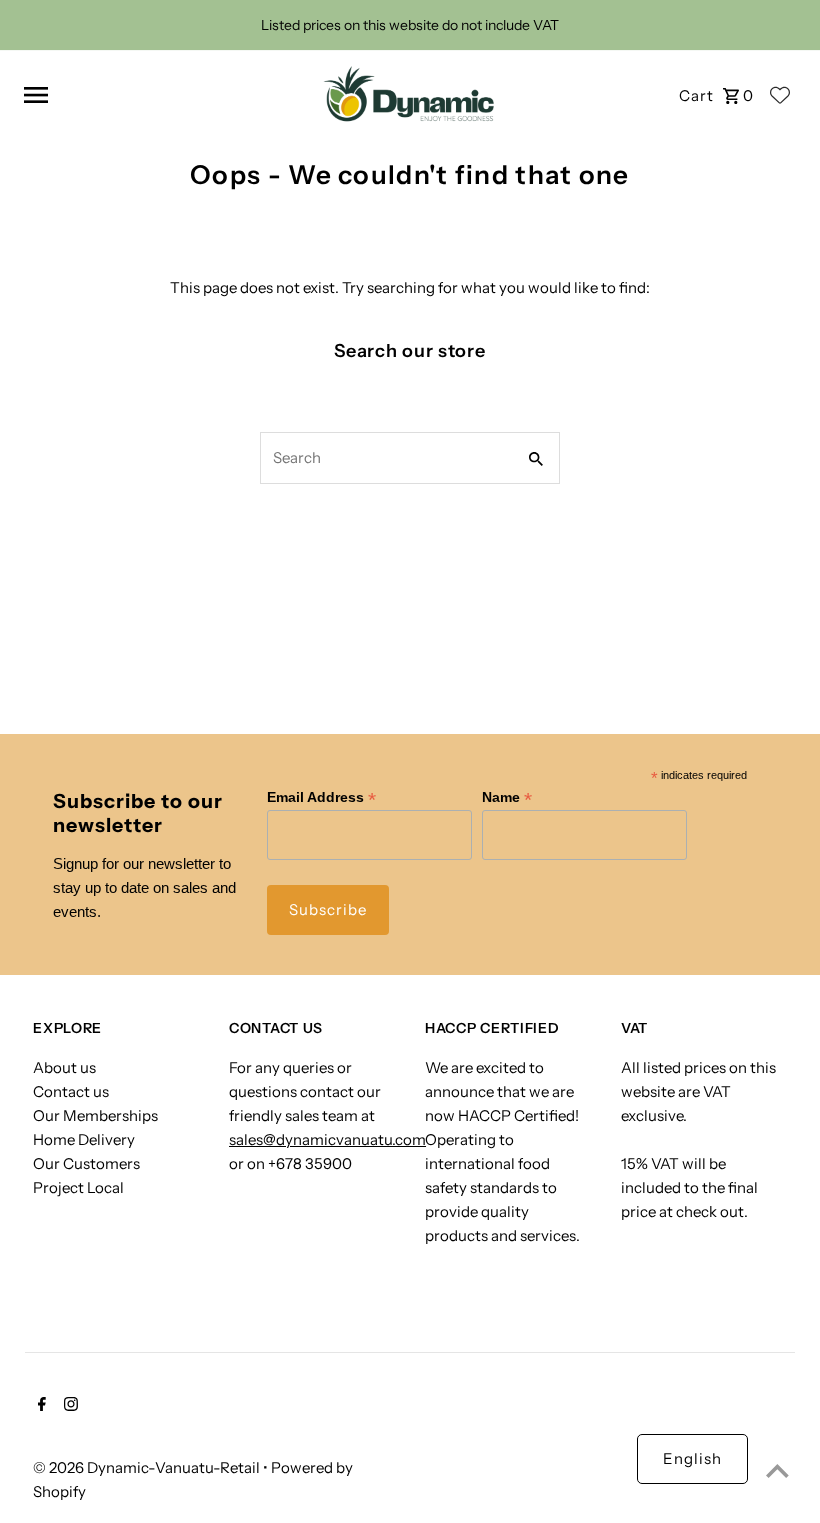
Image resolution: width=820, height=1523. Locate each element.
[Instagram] (68, 1406)
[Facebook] (39, 1406)
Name (507, 797)
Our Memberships (95, 1115)
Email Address (321, 797)
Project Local (78, 1187)
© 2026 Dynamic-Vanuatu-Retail (148, 1467)
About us (64, 1067)
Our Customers (86, 1163)
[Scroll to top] (777, 1470)
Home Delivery (84, 1139)
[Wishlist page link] (780, 95)
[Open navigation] (159, 95)
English (692, 1458)
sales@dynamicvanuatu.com (327, 1139)
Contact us (71, 1091)
